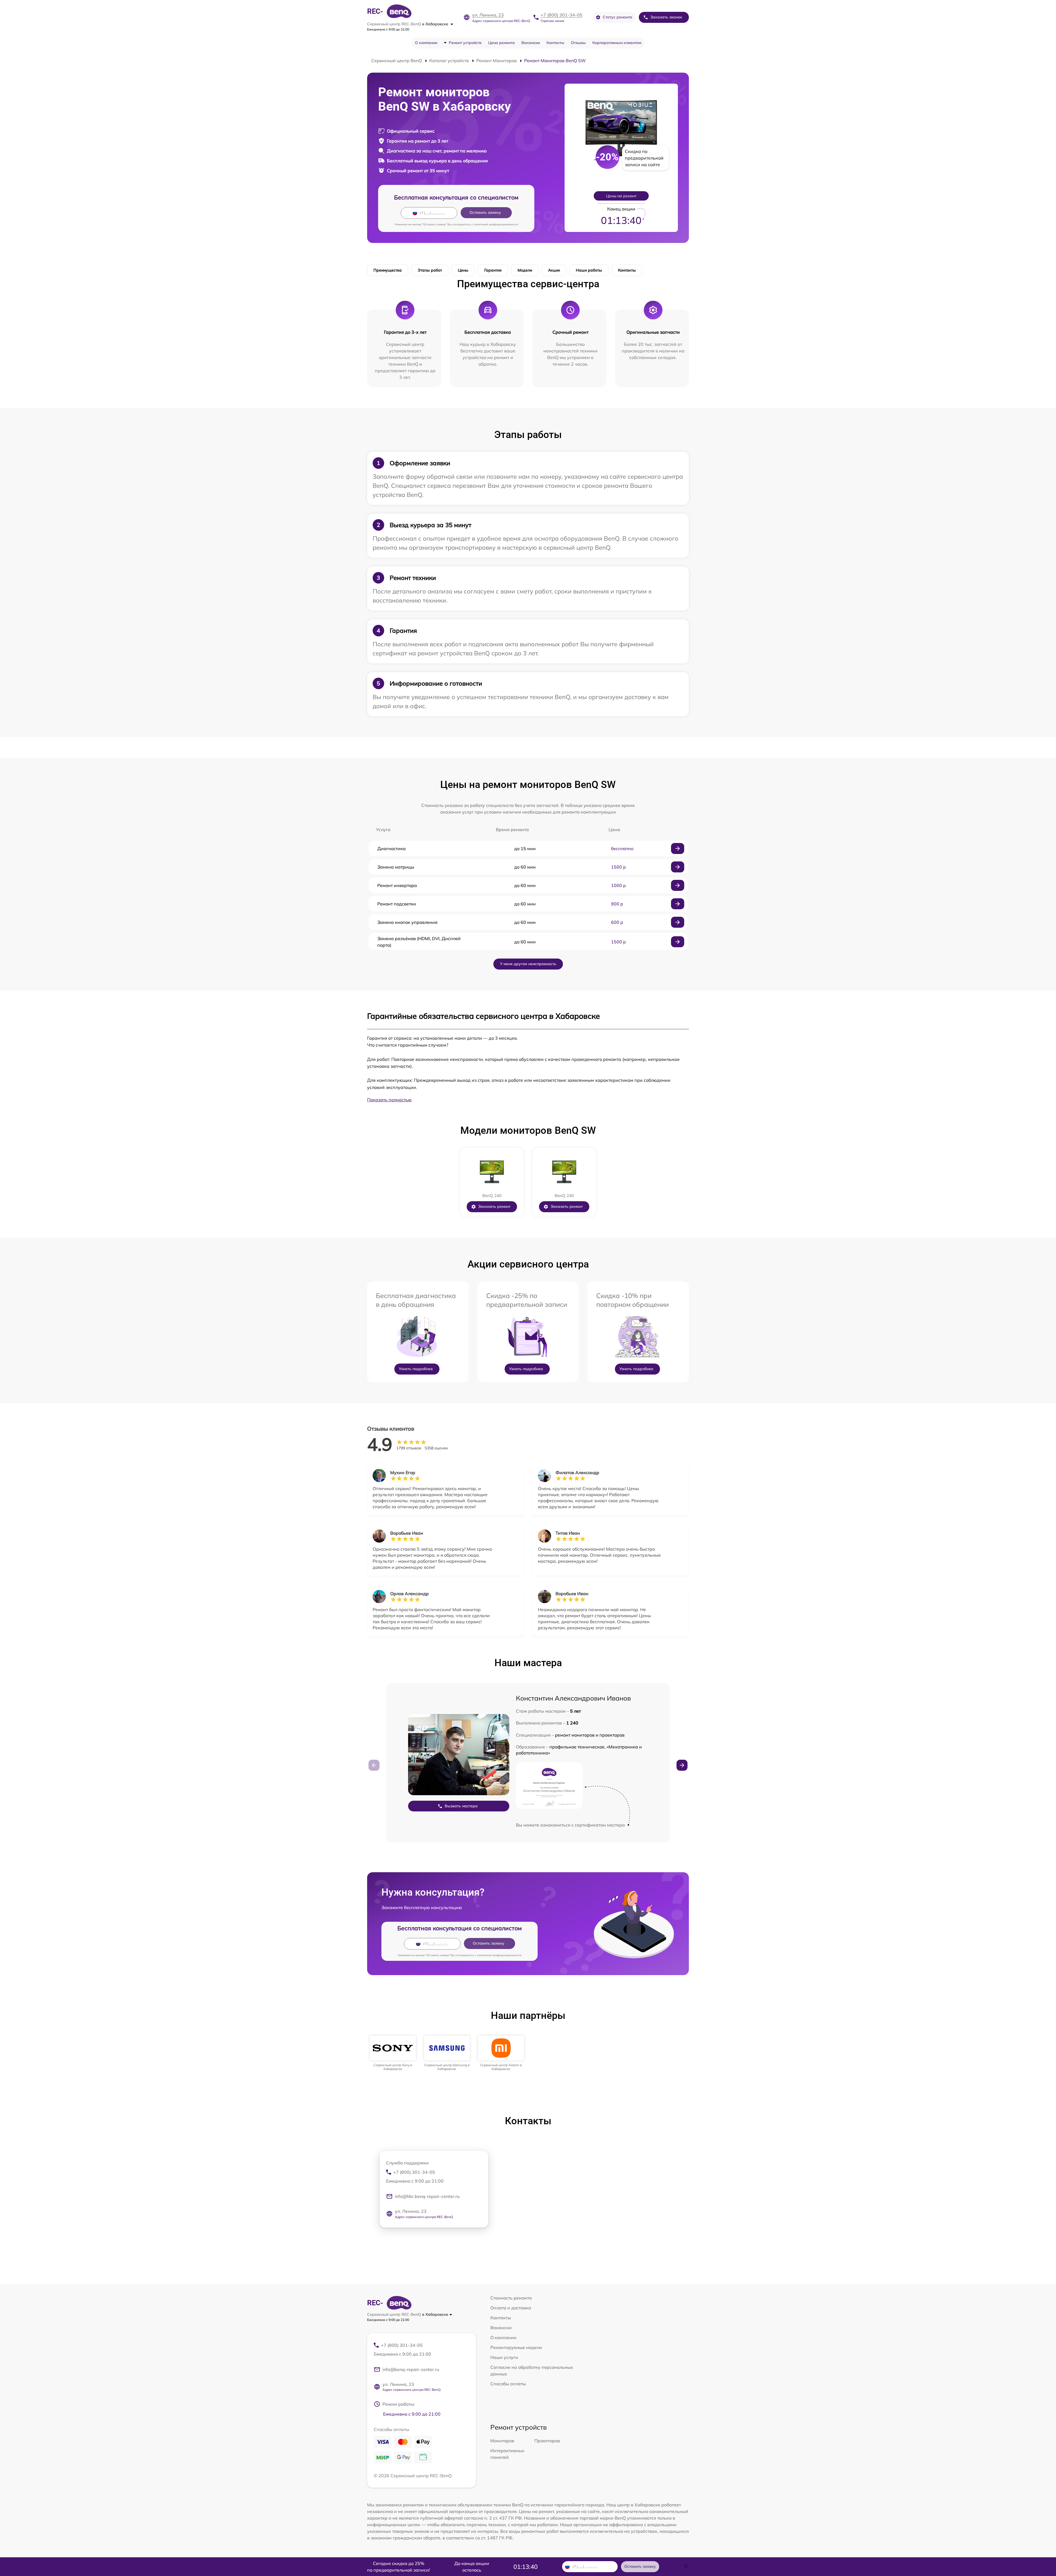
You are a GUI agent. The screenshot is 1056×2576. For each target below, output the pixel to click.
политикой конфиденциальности (496, 224)
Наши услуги (504, 2357)
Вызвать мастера (461, 1806)
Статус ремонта (618, 17)
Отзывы (578, 43)
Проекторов (547, 2441)
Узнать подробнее (416, 1369)
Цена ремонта (501, 43)
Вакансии (531, 43)
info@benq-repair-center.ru (411, 2369)
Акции (554, 270)
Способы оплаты (508, 2384)
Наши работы (589, 270)
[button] (682, 1765)
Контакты (555, 43)
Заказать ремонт (494, 1206)
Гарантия (493, 270)
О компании (426, 43)
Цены (463, 270)
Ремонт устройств (465, 43)
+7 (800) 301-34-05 (562, 15)
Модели (525, 270)
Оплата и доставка (511, 2308)
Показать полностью (389, 1100)
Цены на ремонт (621, 196)
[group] (393, 2053)
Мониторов (502, 2441)
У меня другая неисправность (528, 964)
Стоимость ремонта (511, 2298)
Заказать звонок (666, 17)
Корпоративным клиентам (617, 43)
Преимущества (388, 270)
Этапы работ (430, 270)
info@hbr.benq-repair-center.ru (427, 2196)
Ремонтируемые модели (516, 2347)
